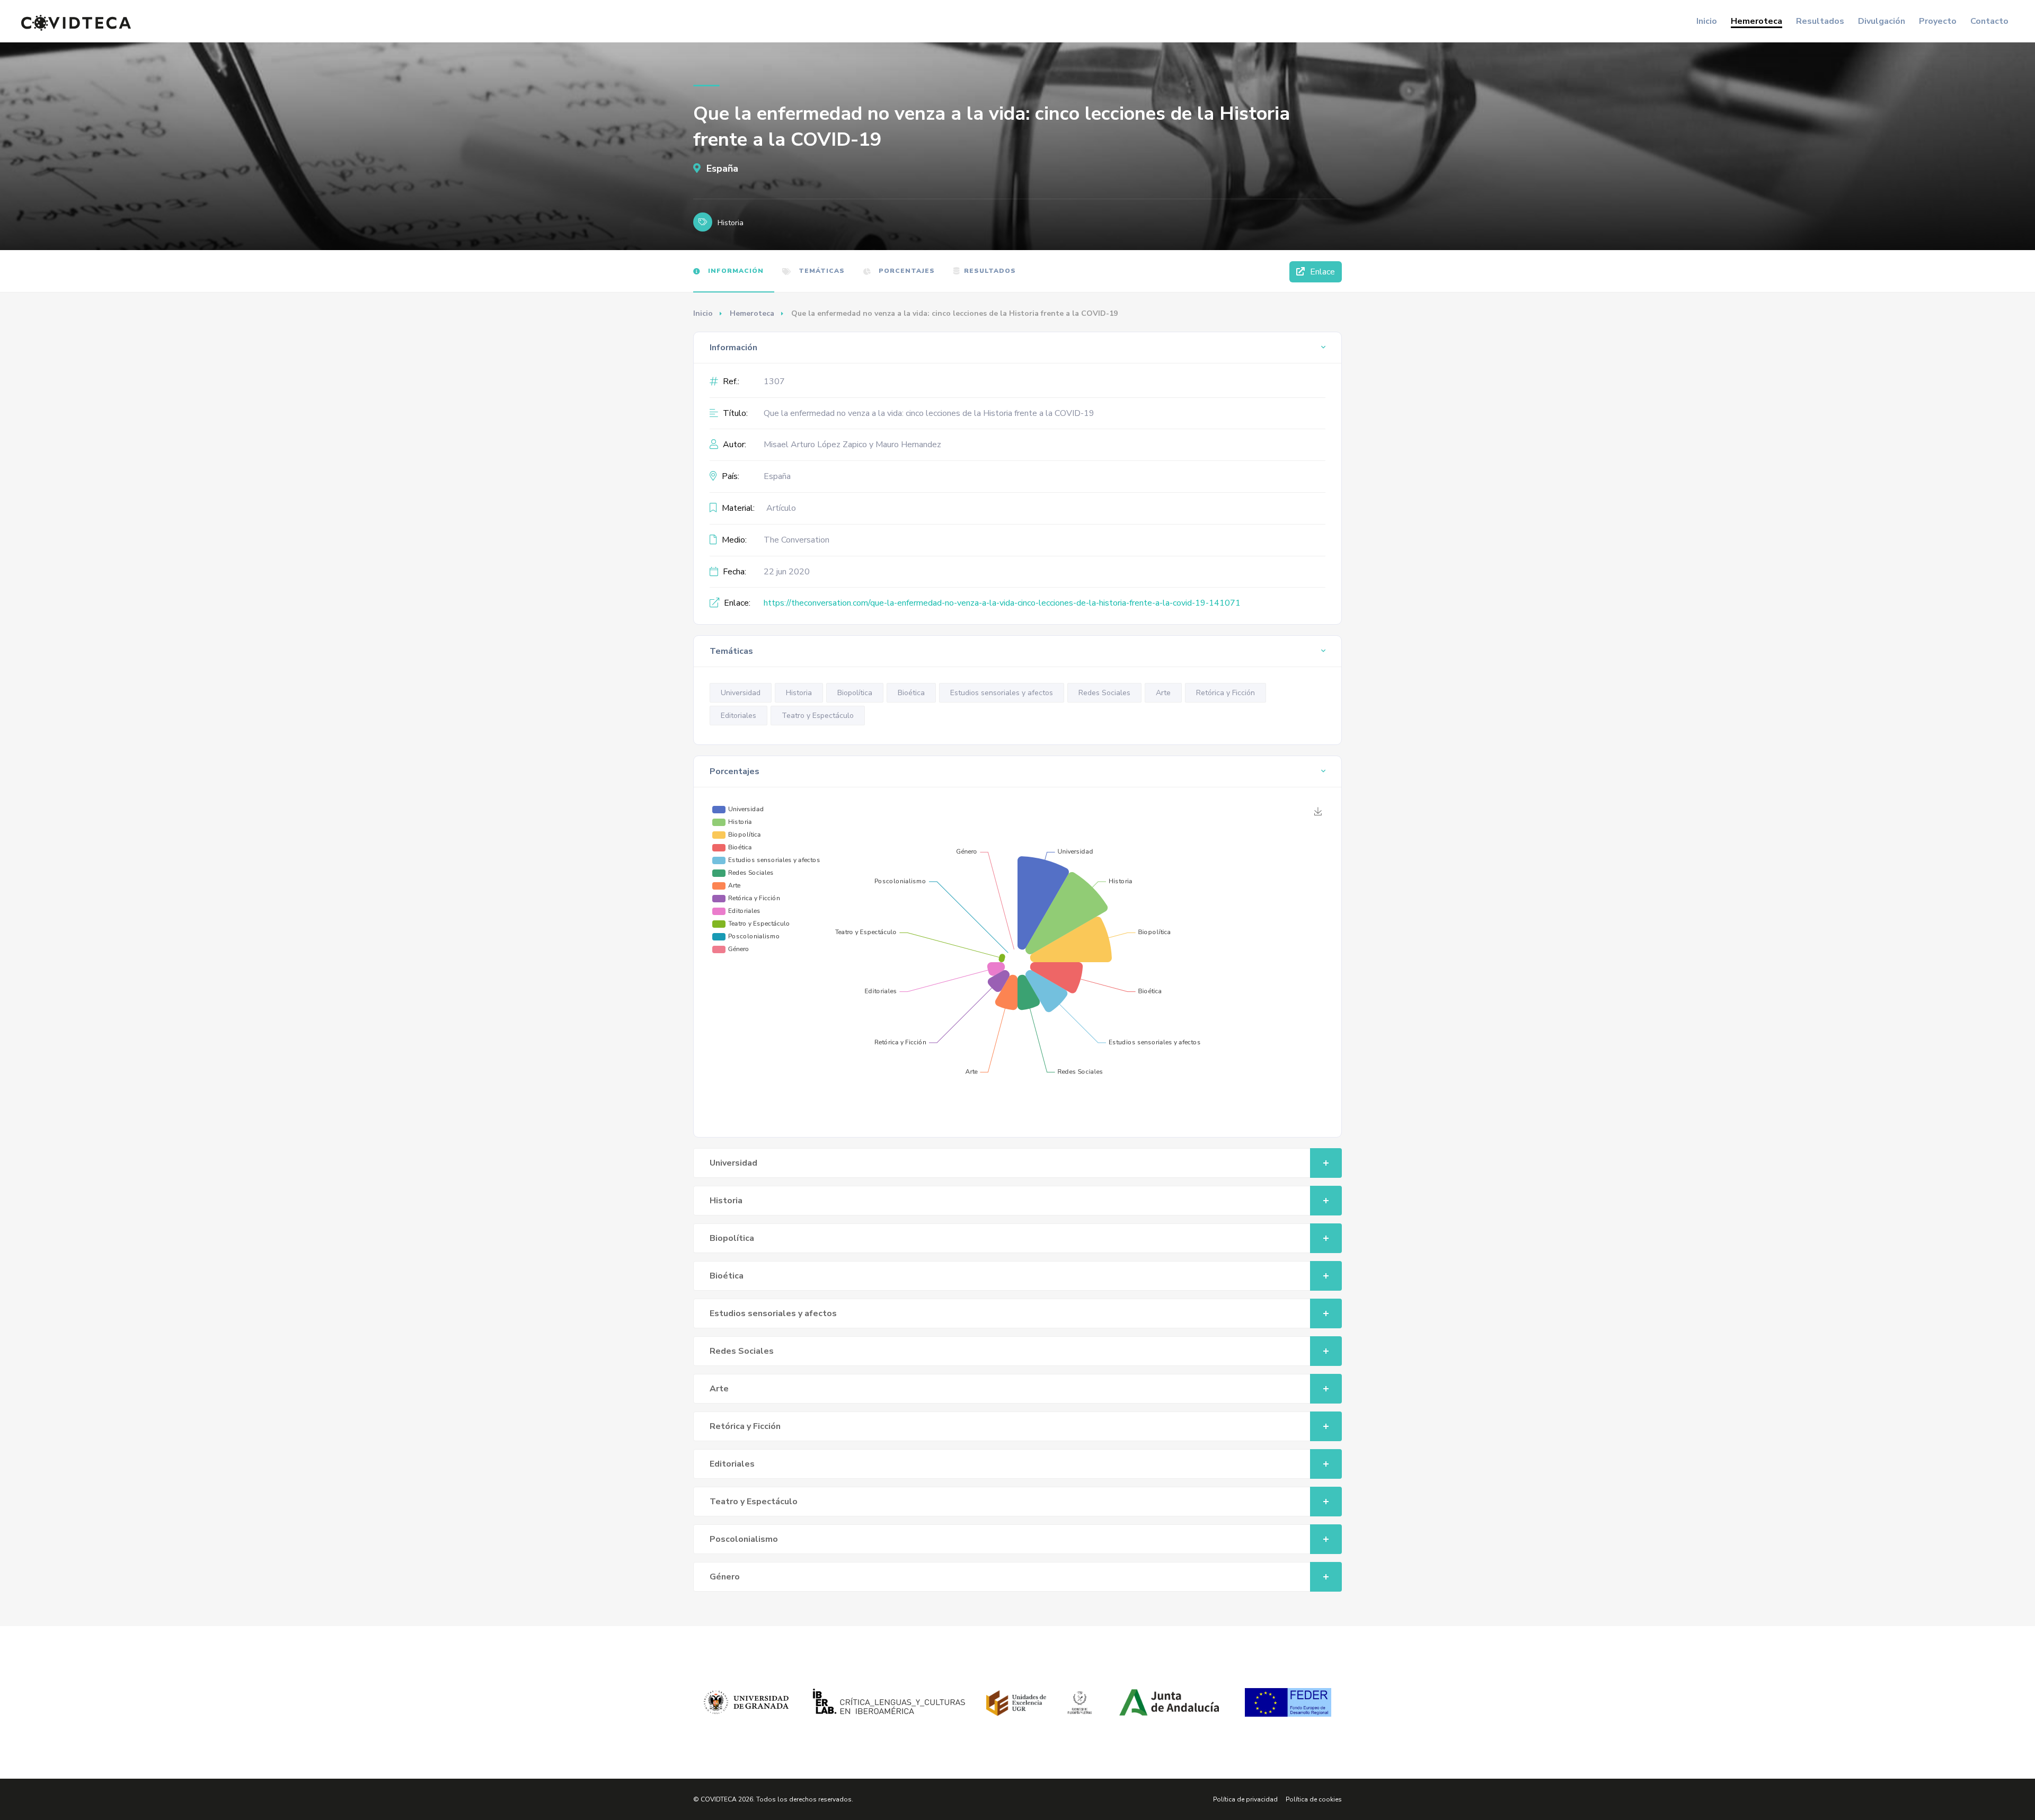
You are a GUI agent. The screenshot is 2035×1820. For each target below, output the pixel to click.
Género (725, 1577)
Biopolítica (855, 693)
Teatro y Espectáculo (818, 716)
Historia (799, 693)
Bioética (911, 693)
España (721, 168)
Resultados (1820, 21)
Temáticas (821, 271)
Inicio (1707, 21)
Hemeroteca (1757, 21)
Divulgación (1882, 21)
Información (735, 271)
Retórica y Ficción (1226, 693)
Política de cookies (1314, 1799)
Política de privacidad (1245, 1799)
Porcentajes (906, 271)
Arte (1163, 693)
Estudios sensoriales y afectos (1002, 693)
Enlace (1321, 272)
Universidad (741, 693)
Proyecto (1938, 21)
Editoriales (738, 716)
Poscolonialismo (744, 1539)
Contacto (1989, 21)
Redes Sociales (1104, 693)
